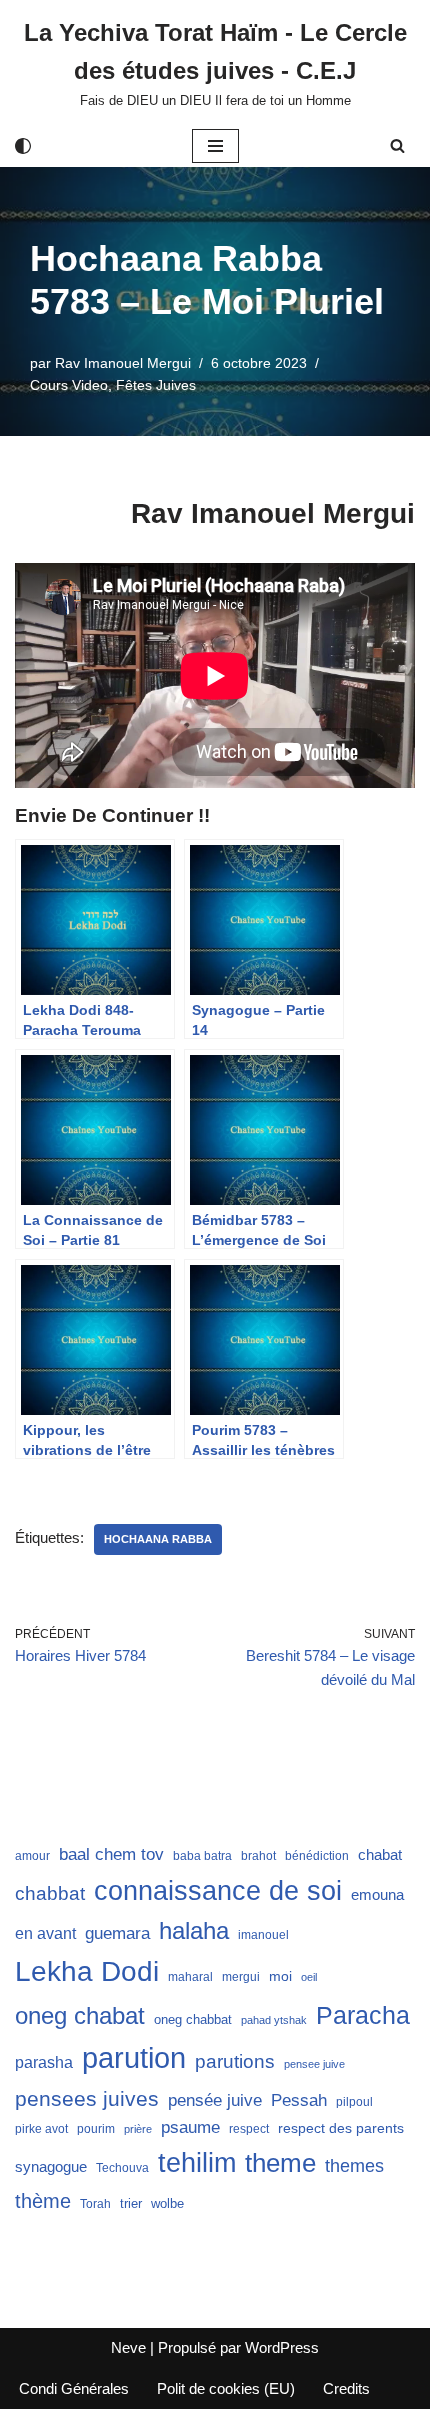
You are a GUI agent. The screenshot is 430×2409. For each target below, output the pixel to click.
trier (131, 2203)
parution (134, 2057)
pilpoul (354, 2102)
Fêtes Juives (156, 385)
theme (280, 2163)
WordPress (282, 2347)
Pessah (299, 2100)
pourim (96, 2129)
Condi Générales (74, 2388)
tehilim (197, 2163)
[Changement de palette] (23, 146)
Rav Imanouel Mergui (123, 363)
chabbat (50, 1893)
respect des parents (341, 2128)
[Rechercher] (397, 145)
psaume (190, 2127)
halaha (194, 1930)
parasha (44, 2062)
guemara (117, 1933)
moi (280, 1976)
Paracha (363, 2015)
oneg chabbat (193, 2019)
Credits (346, 2388)
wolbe (167, 2203)
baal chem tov (111, 1854)
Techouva (122, 2168)
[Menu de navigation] (215, 146)
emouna (377, 1895)
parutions (235, 2061)
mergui (241, 1977)
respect (249, 2129)
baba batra (202, 1856)
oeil (309, 1977)
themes (354, 2166)
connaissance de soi (218, 1890)
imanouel (263, 1935)
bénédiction (317, 1856)
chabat (380, 1855)
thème (43, 2201)
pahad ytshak (274, 2020)
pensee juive (314, 2064)
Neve (128, 2347)
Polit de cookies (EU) (226, 2388)
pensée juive (215, 2100)
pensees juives (87, 2098)
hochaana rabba (158, 1539)
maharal (190, 1977)
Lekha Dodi (87, 1971)
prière (138, 2129)
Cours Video (69, 385)
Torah (95, 2204)
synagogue (51, 2167)
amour (32, 1856)
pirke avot (41, 2129)
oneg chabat (80, 2015)
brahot (258, 1856)
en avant (45, 1933)
